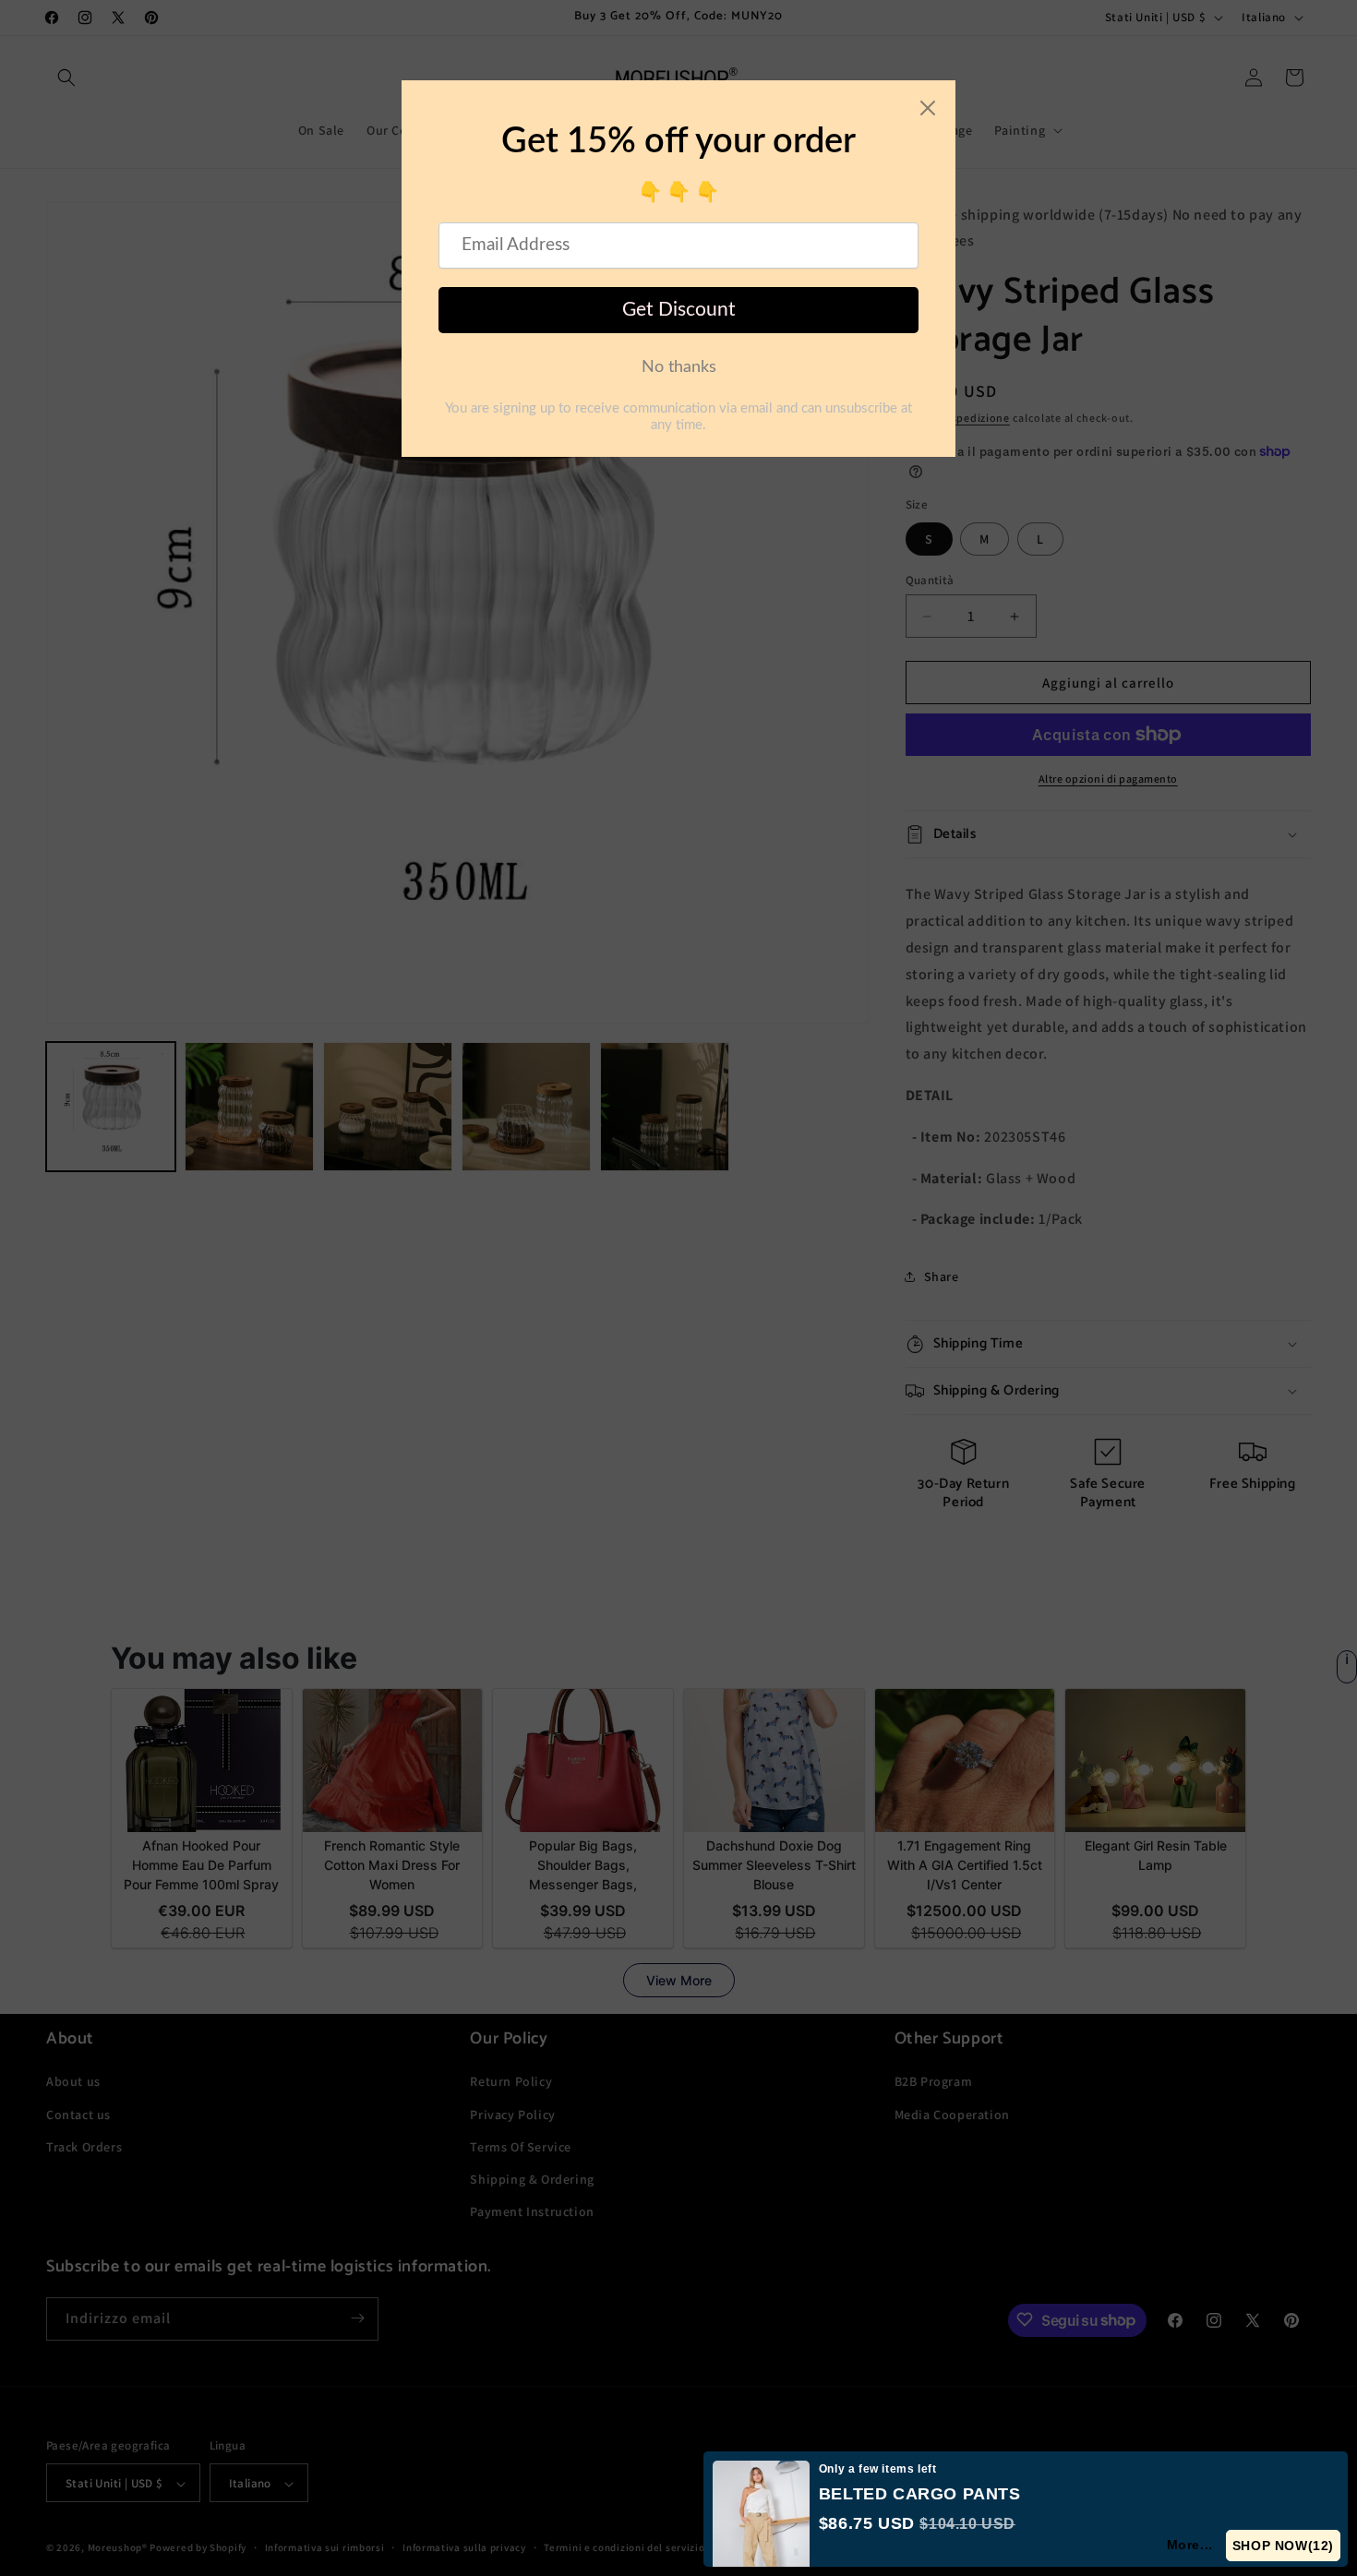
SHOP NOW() (1284, 2546)
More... (1191, 2545)
